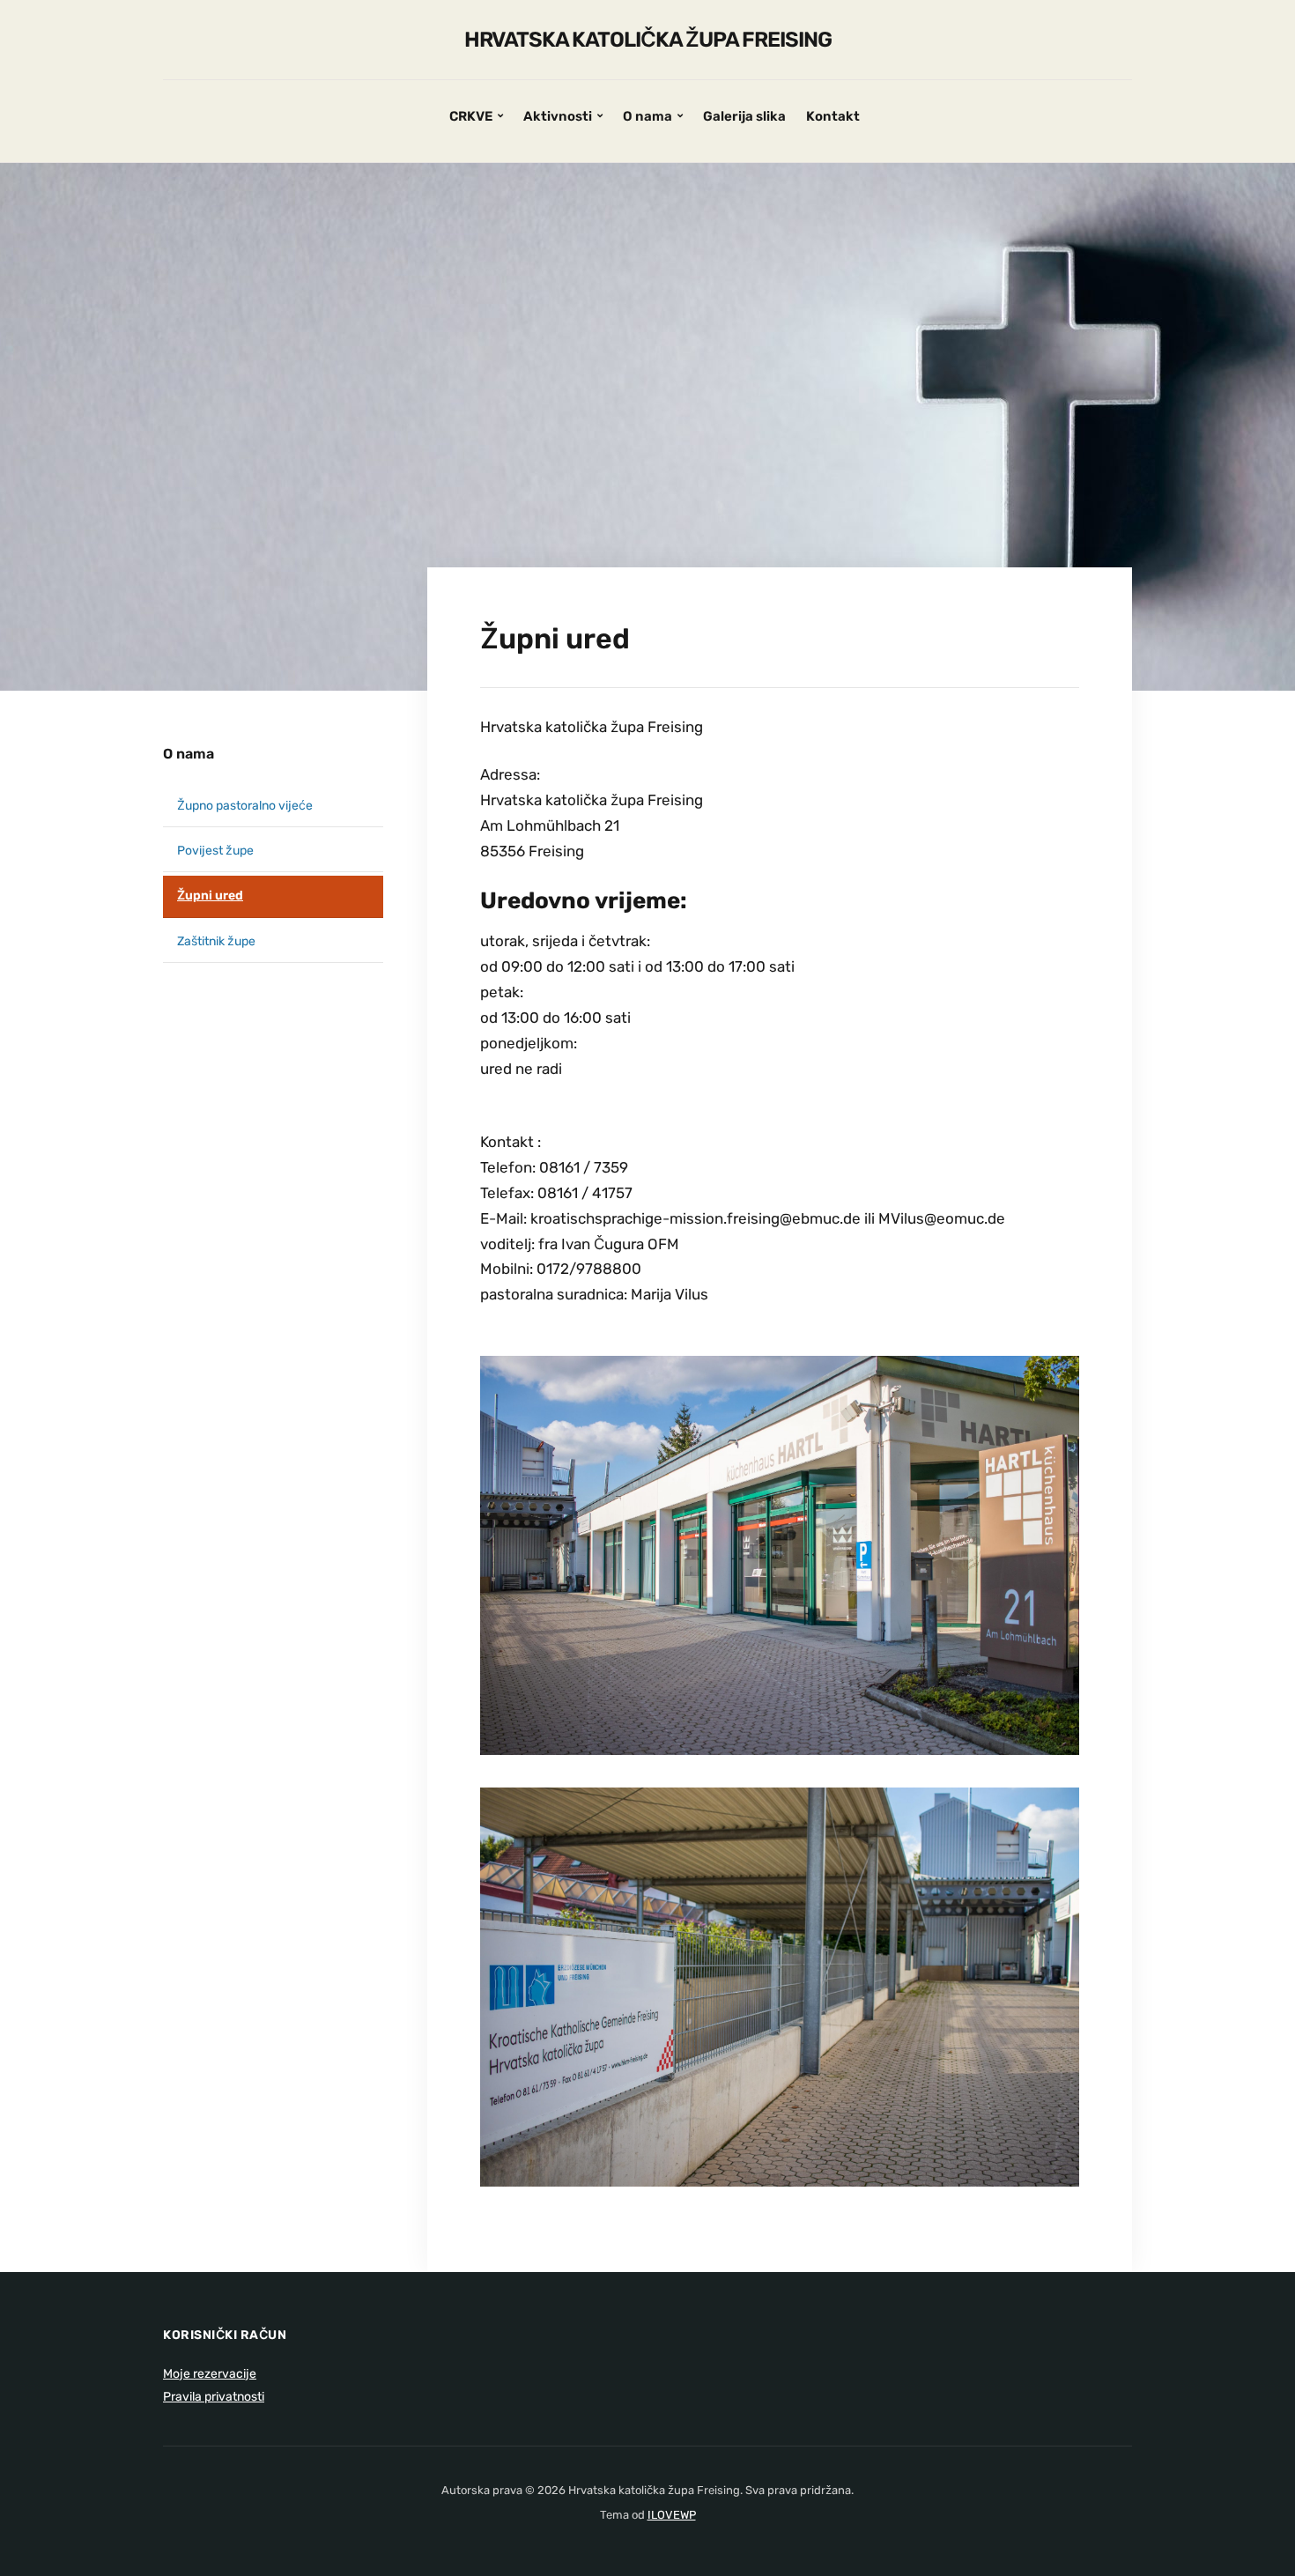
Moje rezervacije (210, 2374)
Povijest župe (215, 851)
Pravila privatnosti (214, 2397)
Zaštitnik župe (216, 941)
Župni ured (210, 896)
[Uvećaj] (1056, 1396)
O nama (647, 116)
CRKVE (471, 116)
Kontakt (833, 116)
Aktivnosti (558, 116)
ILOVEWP (672, 2515)
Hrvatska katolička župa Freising (648, 40)
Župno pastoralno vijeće (245, 806)
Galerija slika (744, 116)
